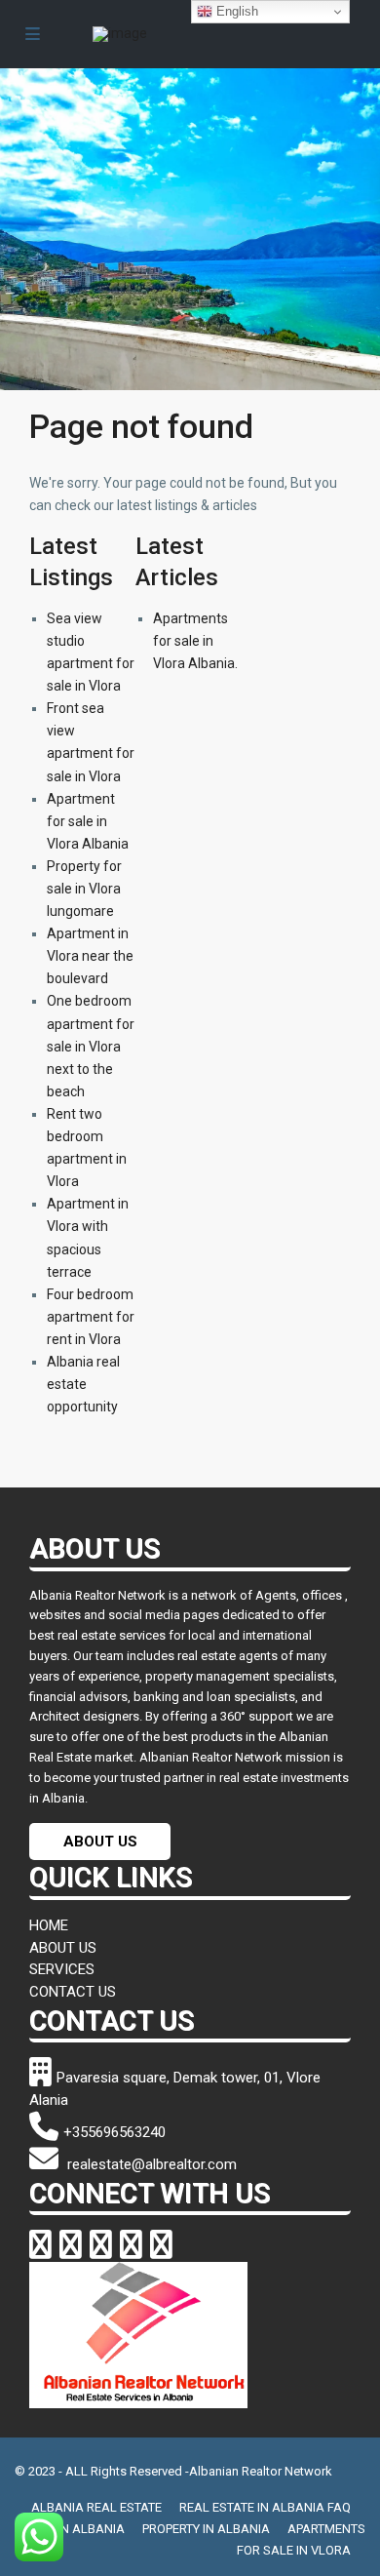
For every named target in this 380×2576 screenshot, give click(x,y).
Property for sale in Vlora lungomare (84, 889)
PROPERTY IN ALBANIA (206, 2529)
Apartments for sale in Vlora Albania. (195, 641)
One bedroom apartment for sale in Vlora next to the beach (91, 1046)
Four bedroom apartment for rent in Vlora (91, 1317)
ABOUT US (100, 1842)
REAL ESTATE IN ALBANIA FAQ (265, 2507)
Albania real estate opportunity (83, 1384)
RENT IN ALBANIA (75, 2529)
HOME (49, 1925)
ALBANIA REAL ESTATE (96, 2507)
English (235, 11)
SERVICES (62, 1969)
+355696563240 (114, 2132)
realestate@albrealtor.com (150, 2164)
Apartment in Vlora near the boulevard (90, 956)
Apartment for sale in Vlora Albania (88, 821)
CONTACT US (73, 1992)
